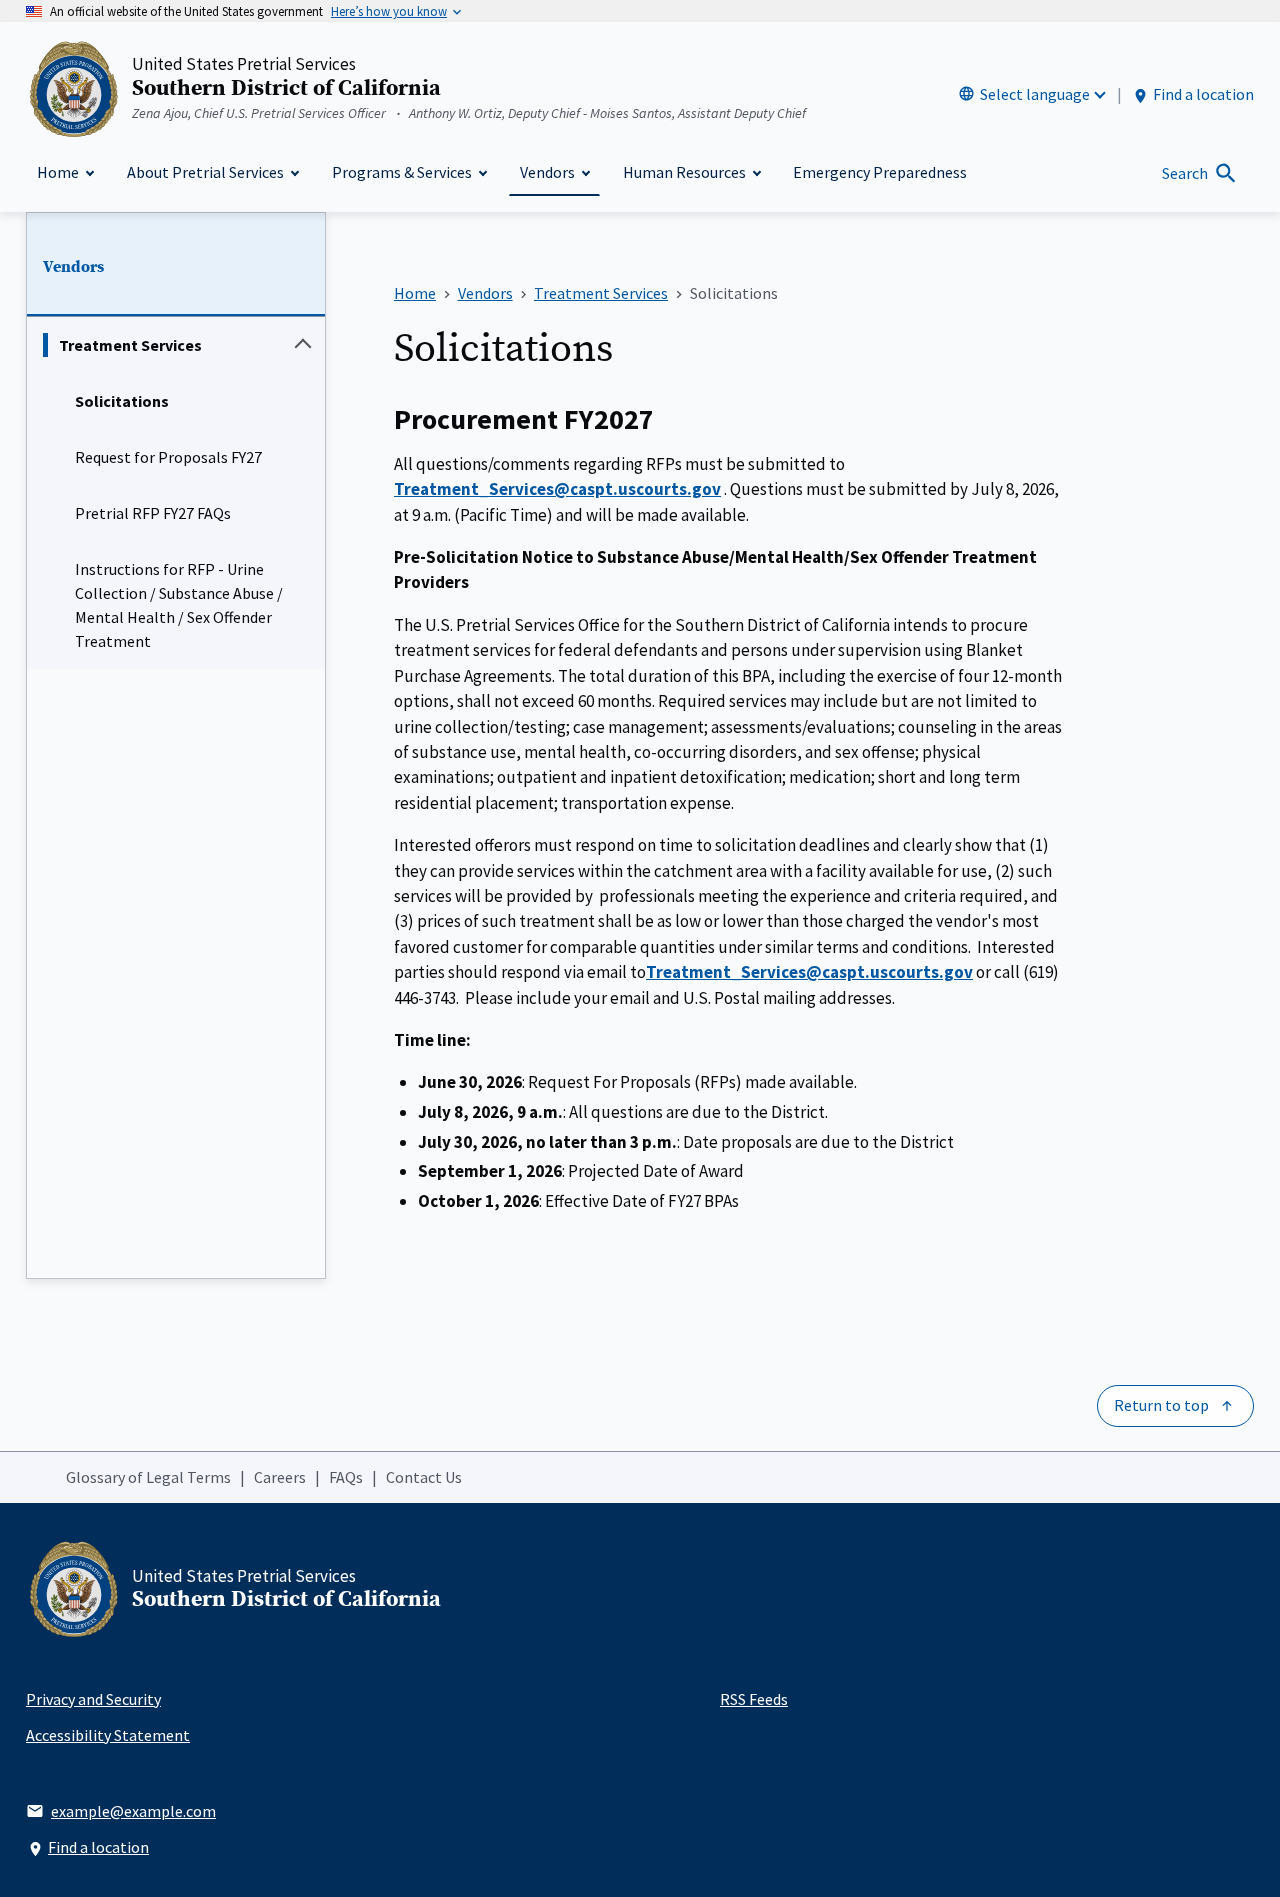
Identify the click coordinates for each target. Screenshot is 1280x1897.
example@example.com (133, 1811)
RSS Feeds (754, 1699)
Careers (280, 1477)
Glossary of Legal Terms (148, 1477)
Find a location (1203, 94)
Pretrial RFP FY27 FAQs (153, 513)
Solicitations (122, 401)
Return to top (1161, 1405)
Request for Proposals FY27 (168, 457)
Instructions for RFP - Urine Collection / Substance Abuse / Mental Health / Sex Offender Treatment (179, 605)
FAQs (346, 1477)
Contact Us (424, 1477)
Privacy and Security (93, 1699)
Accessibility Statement (108, 1735)
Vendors (73, 267)
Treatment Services (130, 345)
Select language (1035, 94)
